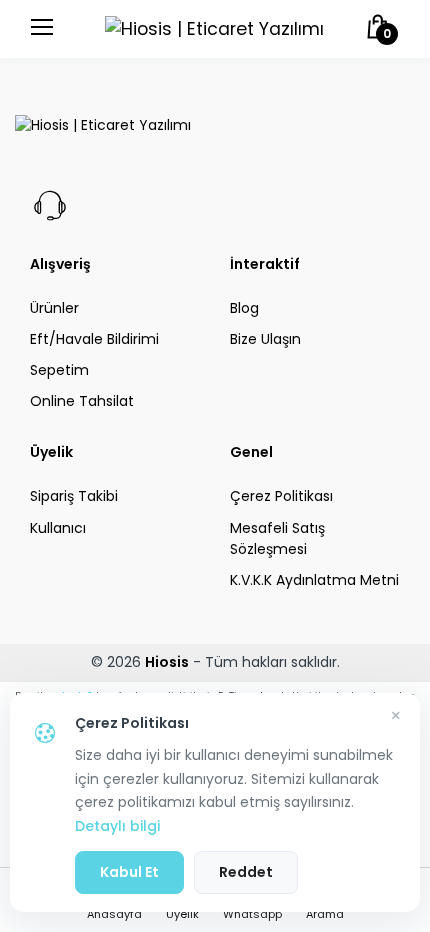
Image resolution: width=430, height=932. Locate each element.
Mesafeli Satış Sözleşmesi (277, 538)
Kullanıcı (58, 528)
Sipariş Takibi (74, 496)
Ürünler (54, 308)
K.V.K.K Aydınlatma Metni (314, 580)
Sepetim (59, 370)
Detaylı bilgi (117, 826)
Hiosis (167, 662)
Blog (244, 308)
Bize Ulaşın (265, 339)
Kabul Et (129, 872)
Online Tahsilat (82, 401)
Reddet (246, 872)
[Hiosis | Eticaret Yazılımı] (214, 29)
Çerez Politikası (281, 496)
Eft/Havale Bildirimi (94, 339)
